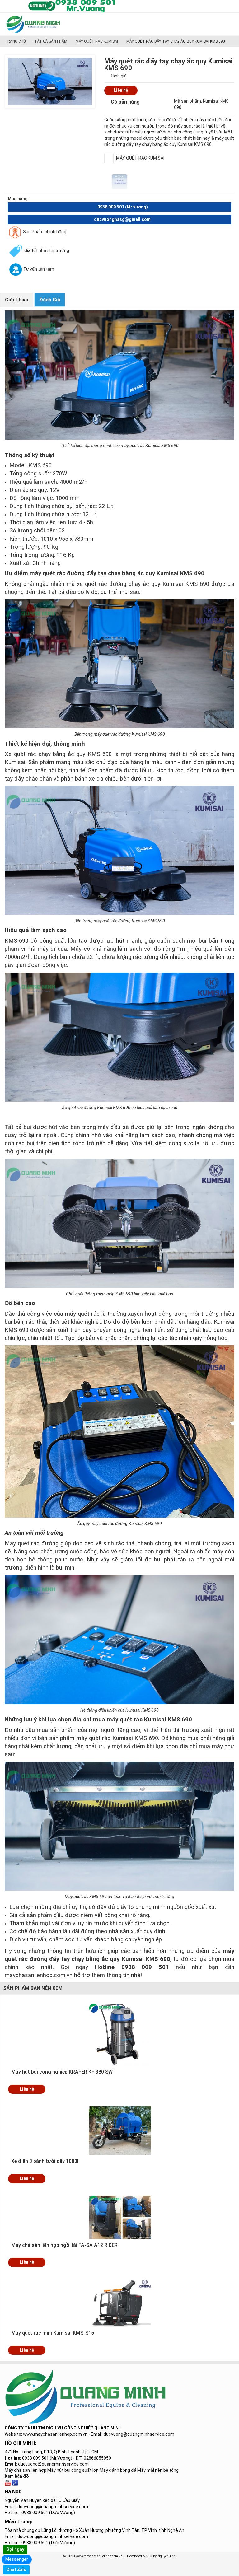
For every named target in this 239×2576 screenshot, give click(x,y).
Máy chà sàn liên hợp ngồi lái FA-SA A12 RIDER (64, 2245)
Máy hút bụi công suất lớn (73, 2470)
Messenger (17, 2559)
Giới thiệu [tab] (17, 300)
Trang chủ (15, 41)
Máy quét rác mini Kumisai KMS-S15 (53, 2333)
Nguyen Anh (166, 2556)
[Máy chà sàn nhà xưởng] (8, 2482)
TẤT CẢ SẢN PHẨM (51, 41)
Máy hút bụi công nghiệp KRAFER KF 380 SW (62, 2072)
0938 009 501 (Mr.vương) (123, 207)
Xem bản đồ (17, 2476)
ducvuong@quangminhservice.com (53, 2464)
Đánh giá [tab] (50, 300)
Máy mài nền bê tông (158, 2470)
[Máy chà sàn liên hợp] (15, 2482)
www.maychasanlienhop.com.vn (55, 2434)
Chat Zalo (16, 2569)
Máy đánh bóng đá (118, 2470)
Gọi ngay (15, 2549)
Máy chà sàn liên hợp (26, 2470)
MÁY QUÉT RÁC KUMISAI (97, 41)
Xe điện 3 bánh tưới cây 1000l (45, 2161)
